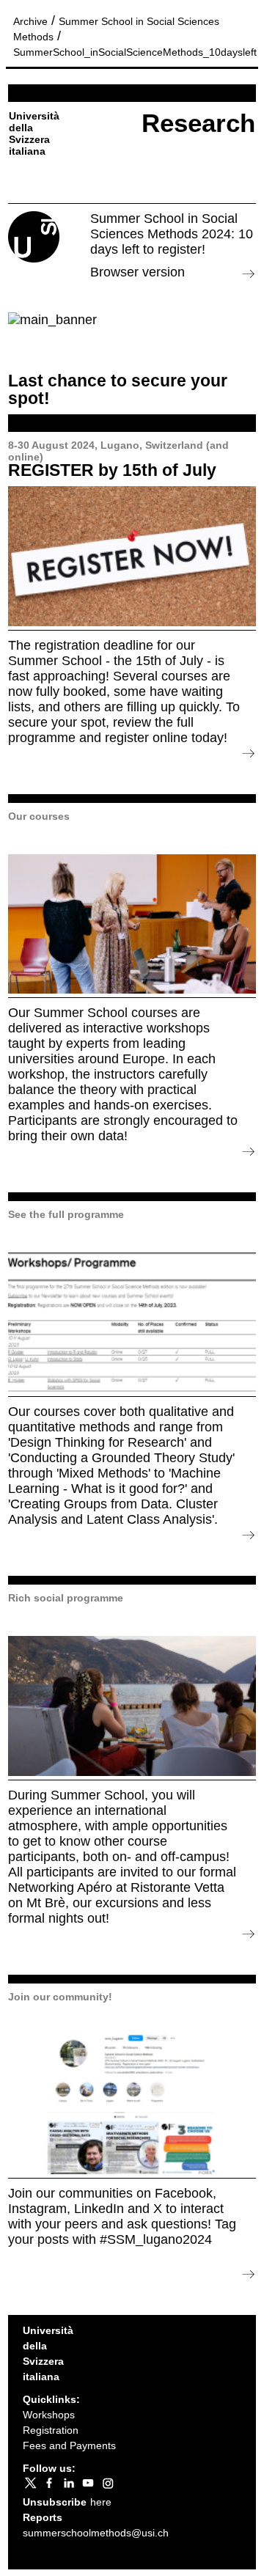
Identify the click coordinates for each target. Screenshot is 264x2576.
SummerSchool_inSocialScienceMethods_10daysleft (135, 52)
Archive (30, 21)
